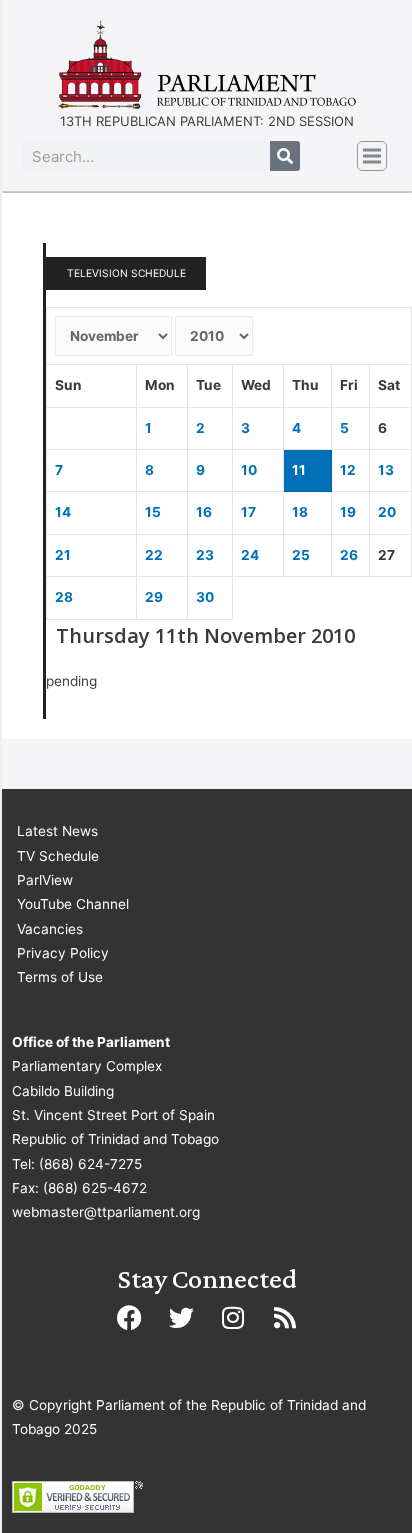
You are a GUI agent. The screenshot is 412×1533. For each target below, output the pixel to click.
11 (299, 470)
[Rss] (285, 1318)
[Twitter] (181, 1318)
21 (63, 555)
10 (249, 470)
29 (154, 597)
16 (204, 512)
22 (154, 555)
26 (349, 555)
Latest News (57, 831)
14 (63, 512)
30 (205, 597)
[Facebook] (129, 1318)
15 (153, 512)
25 (301, 555)
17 (248, 512)
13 (386, 470)
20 (387, 512)
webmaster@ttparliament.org (106, 1212)
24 (250, 555)
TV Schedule (58, 856)
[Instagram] (233, 1318)
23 (205, 555)
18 (300, 512)
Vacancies (50, 929)
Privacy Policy (63, 953)
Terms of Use (60, 977)
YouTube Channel (73, 904)
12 (348, 470)
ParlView (45, 880)
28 (64, 597)
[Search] (285, 156)
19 (348, 512)
